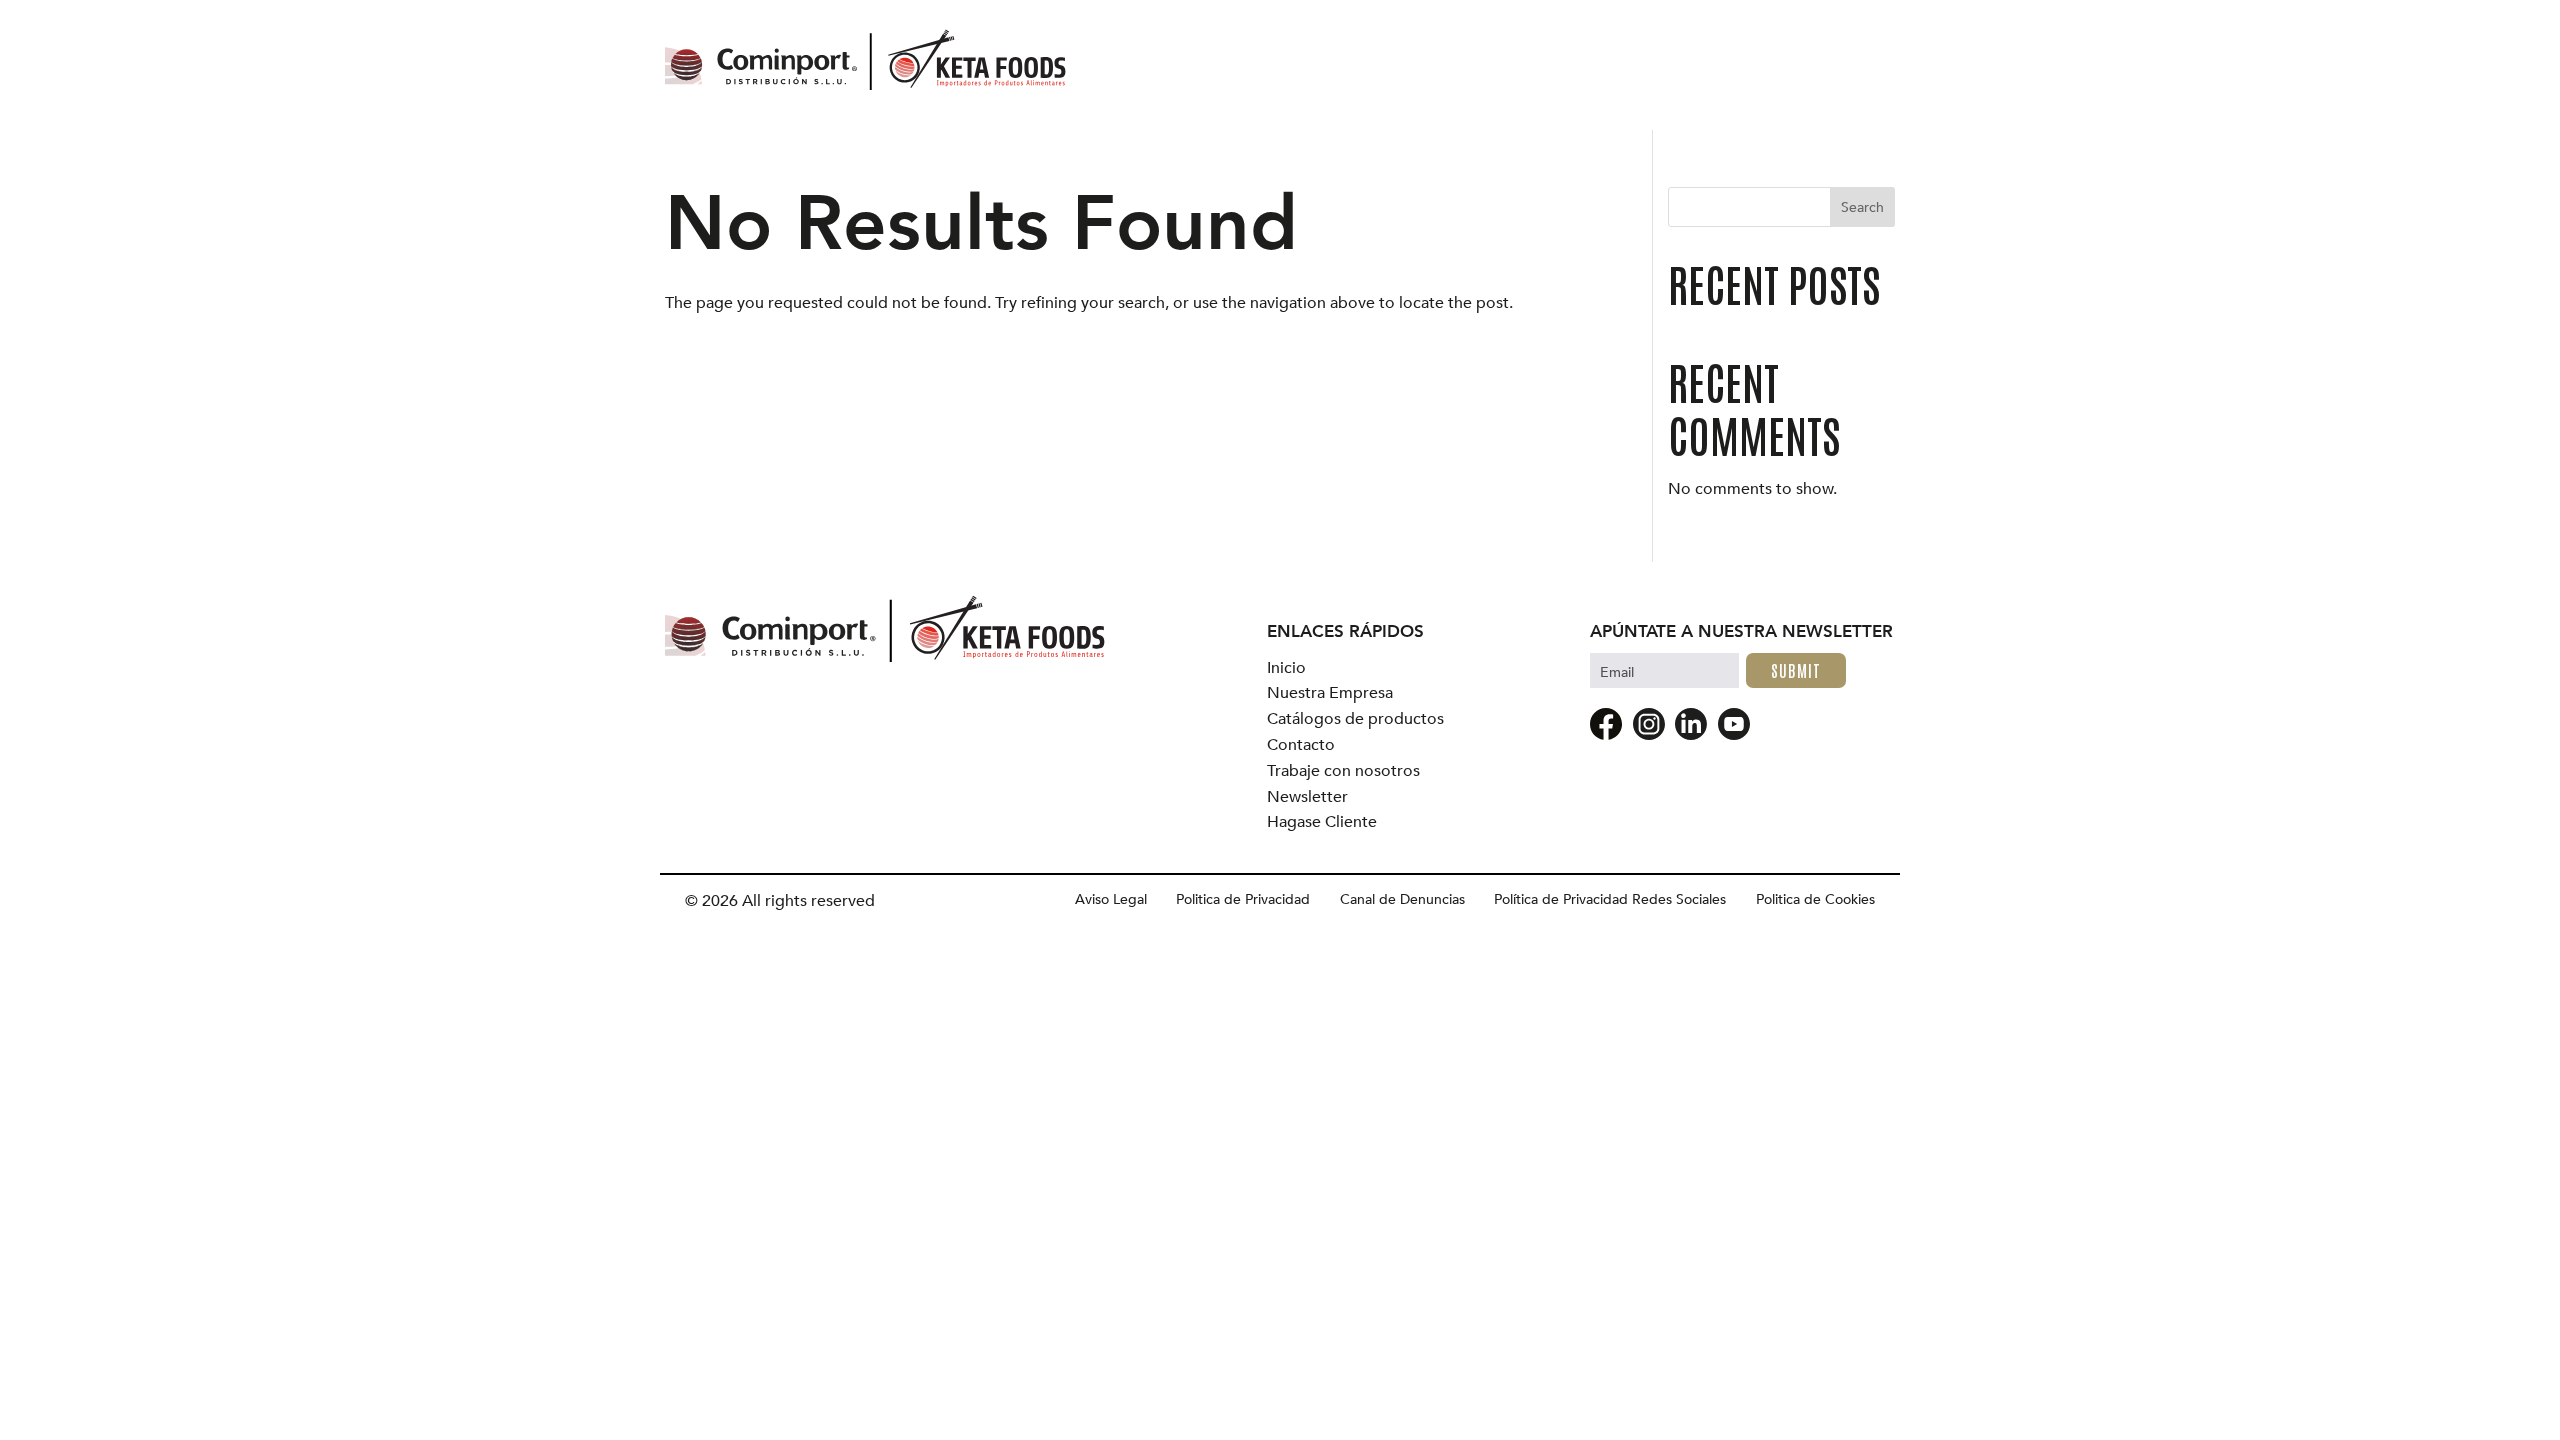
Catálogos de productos (1355, 719)
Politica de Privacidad (1243, 900)
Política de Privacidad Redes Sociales (1610, 900)
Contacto (1301, 745)
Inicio (1286, 668)
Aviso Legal (1111, 900)
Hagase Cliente (1322, 822)
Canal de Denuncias (1402, 900)
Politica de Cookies (1815, 900)
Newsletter (1307, 797)
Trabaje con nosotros (1343, 771)
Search (1862, 207)
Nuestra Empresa (1330, 693)
